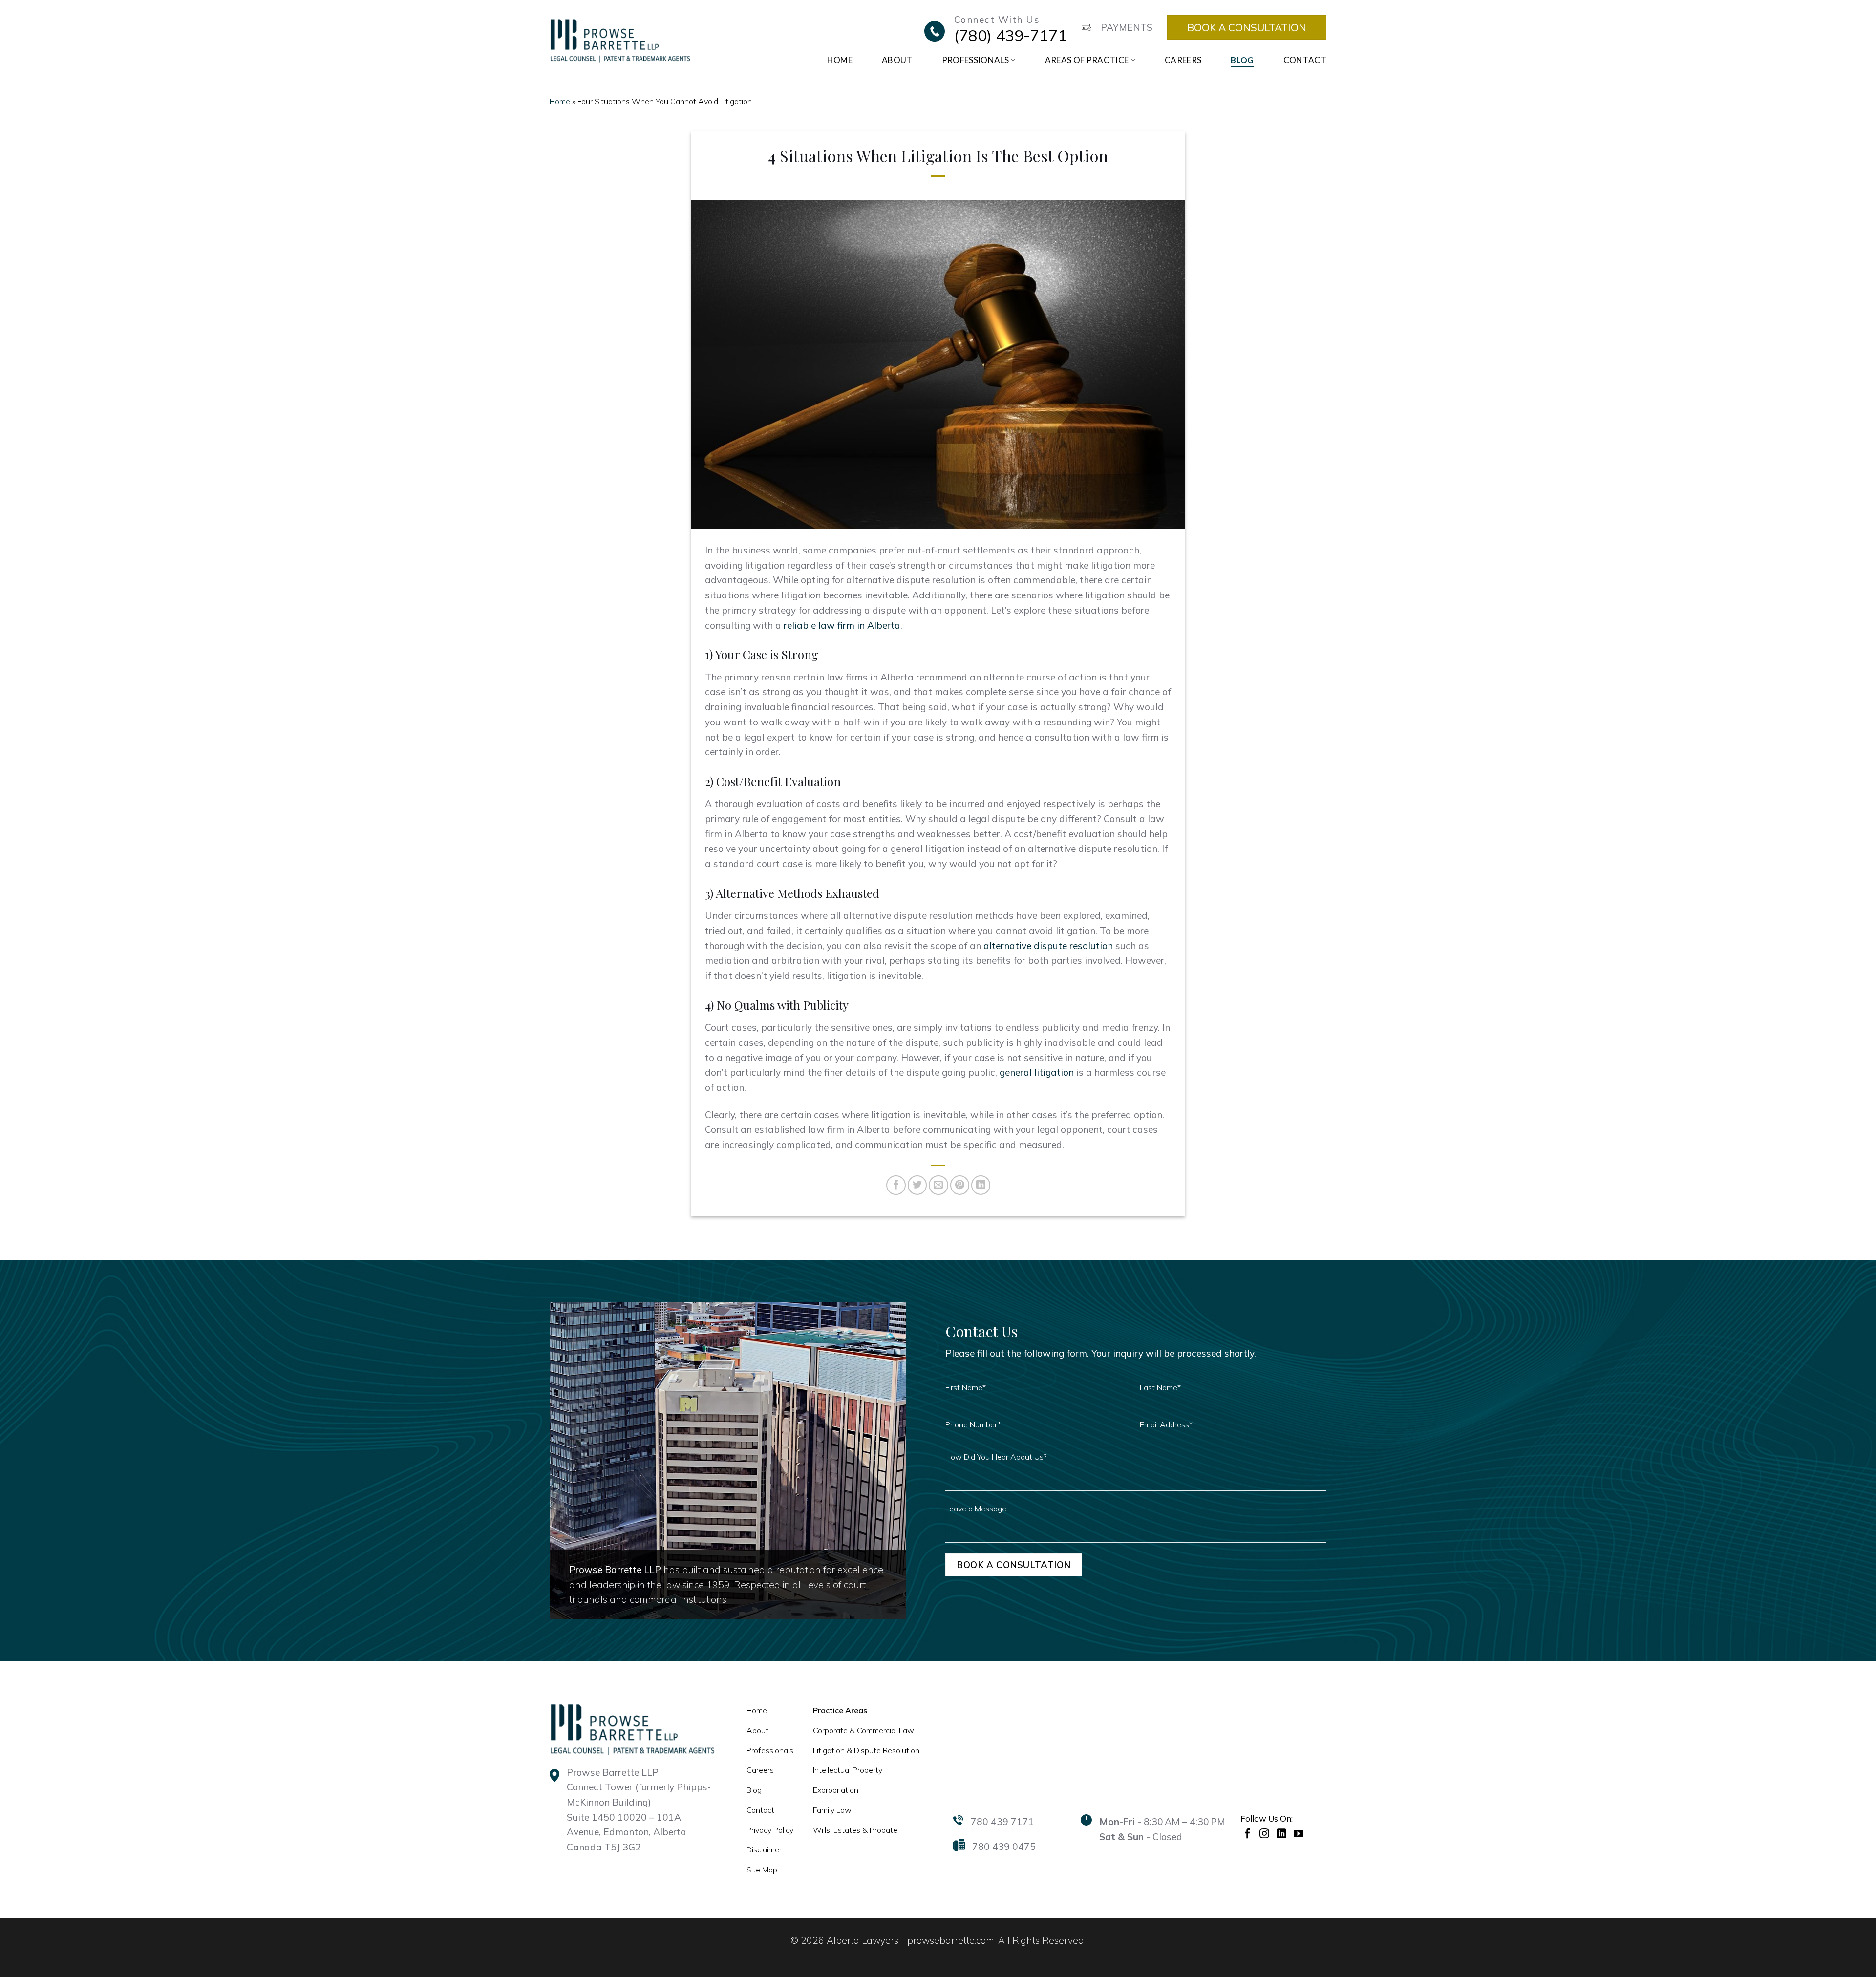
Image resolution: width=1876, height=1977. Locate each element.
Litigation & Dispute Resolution (866, 1750)
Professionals (975, 60)
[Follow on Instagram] (1266, 1833)
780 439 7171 (1002, 1822)
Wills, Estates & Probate (855, 1830)
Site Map (762, 1870)
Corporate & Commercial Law (863, 1730)
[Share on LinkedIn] (981, 1185)
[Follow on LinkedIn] (1283, 1833)
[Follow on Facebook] (1249, 1833)
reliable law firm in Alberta (842, 625)
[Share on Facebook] (896, 1185)
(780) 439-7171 (1011, 35)
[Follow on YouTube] (1300, 1833)
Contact (1305, 60)
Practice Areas (840, 1710)
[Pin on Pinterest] (960, 1185)
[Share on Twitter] (917, 1185)
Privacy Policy (770, 1830)
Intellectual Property (848, 1770)
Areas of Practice (1087, 60)
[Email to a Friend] (938, 1185)
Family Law (832, 1810)
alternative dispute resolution (1048, 946)
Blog (1242, 60)
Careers (1183, 60)
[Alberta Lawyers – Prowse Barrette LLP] (620, 40)
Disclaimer (764, 1849)
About (897, 60)
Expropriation (836, 1790)
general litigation (1037, 1072)
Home (840, 60)
